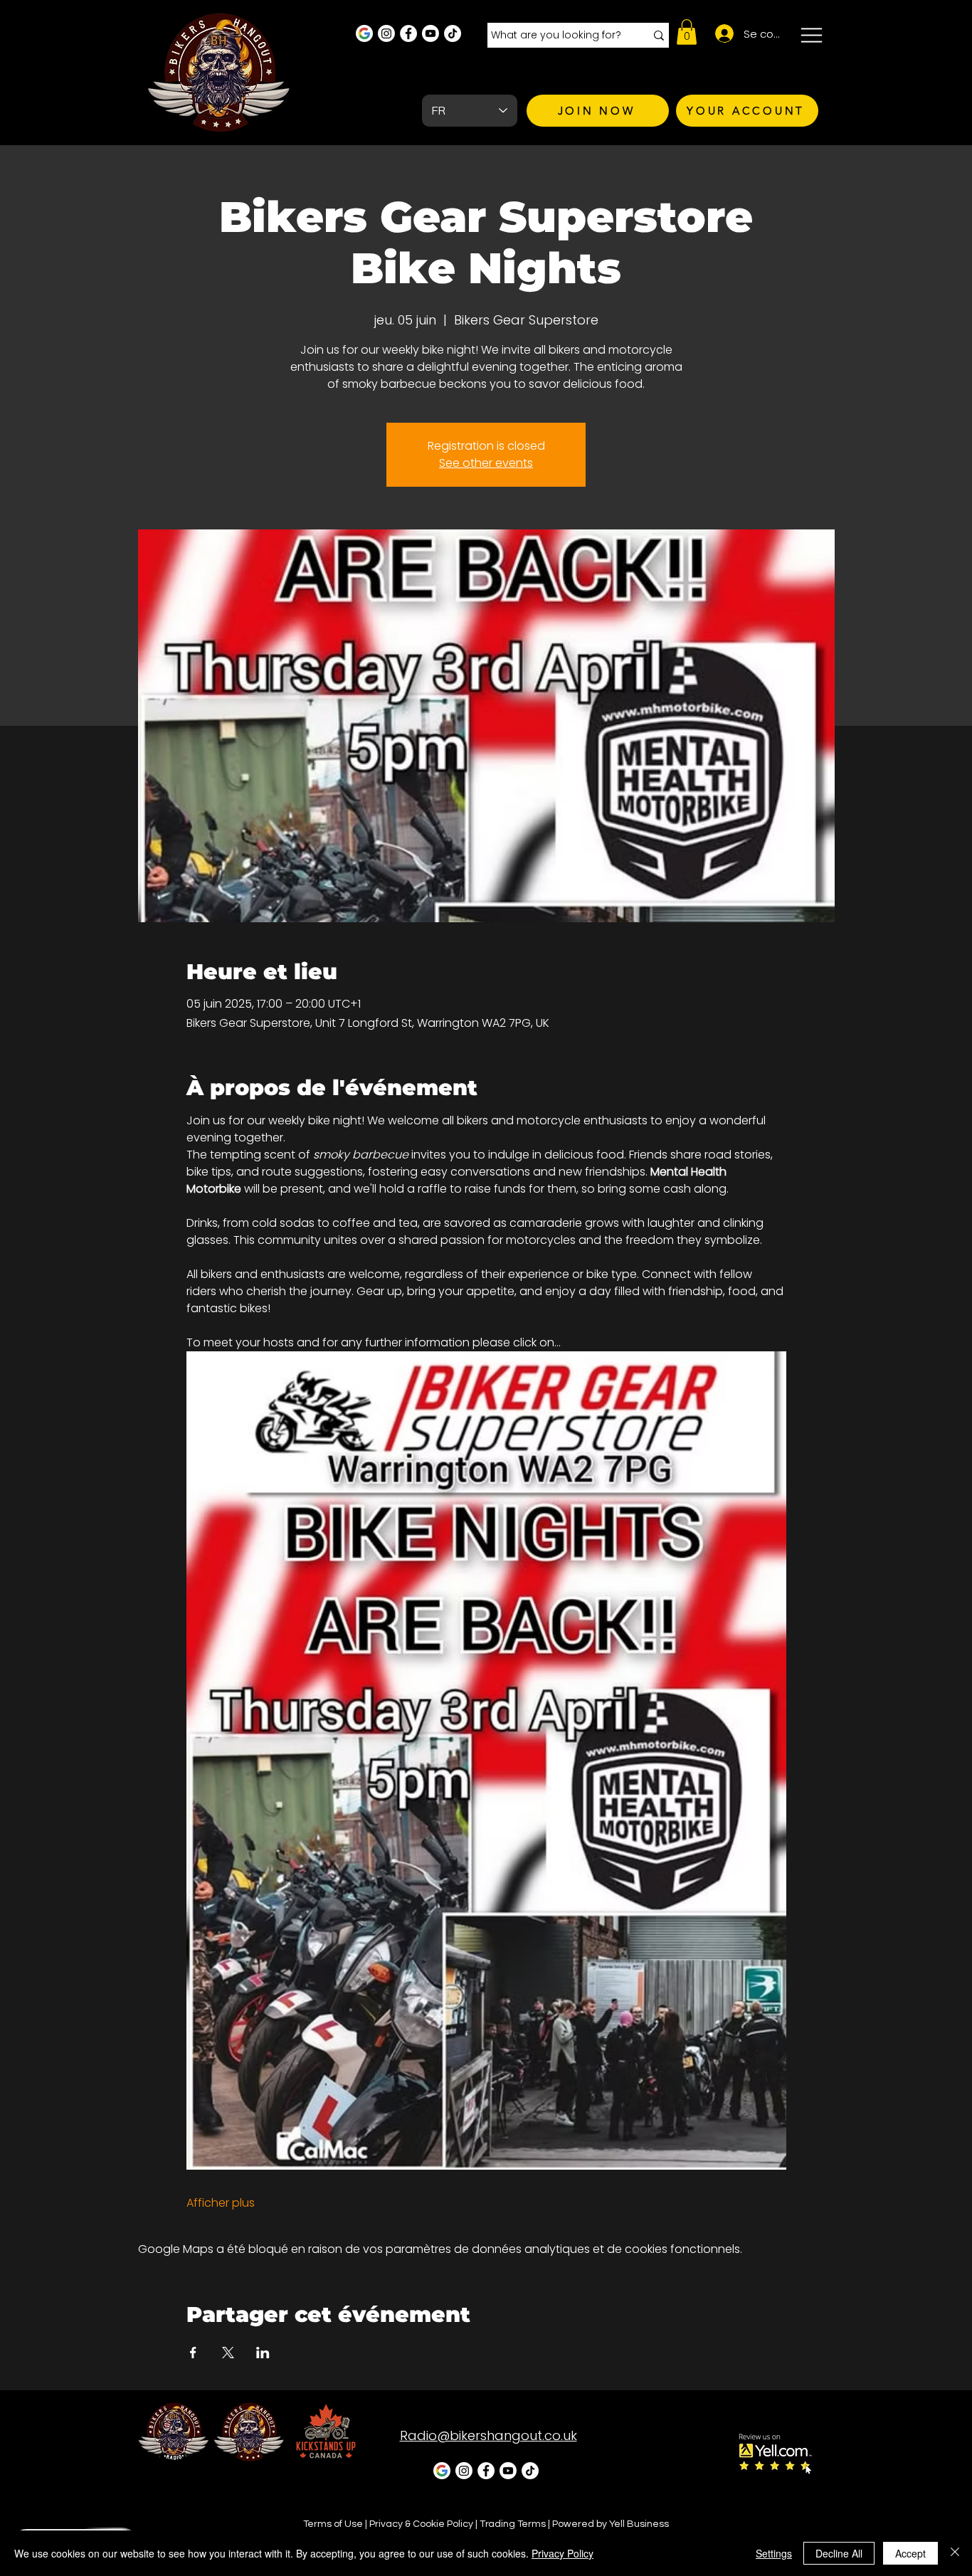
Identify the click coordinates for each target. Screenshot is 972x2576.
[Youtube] (430, 33)
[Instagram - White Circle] (386, 33)
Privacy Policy (562, 2553)
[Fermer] (955, 2553)
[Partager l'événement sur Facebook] (193, 2353)
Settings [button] (774, 2553)
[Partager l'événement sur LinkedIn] (263, 2353)
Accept (910, 2553)
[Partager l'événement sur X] (228, 2353)
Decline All (839, 2553)
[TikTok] (453, 33)
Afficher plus (221, 2203)
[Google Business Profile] (364, 33)
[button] (687, 32)
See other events (486, 463)
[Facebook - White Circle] (408, 33)
